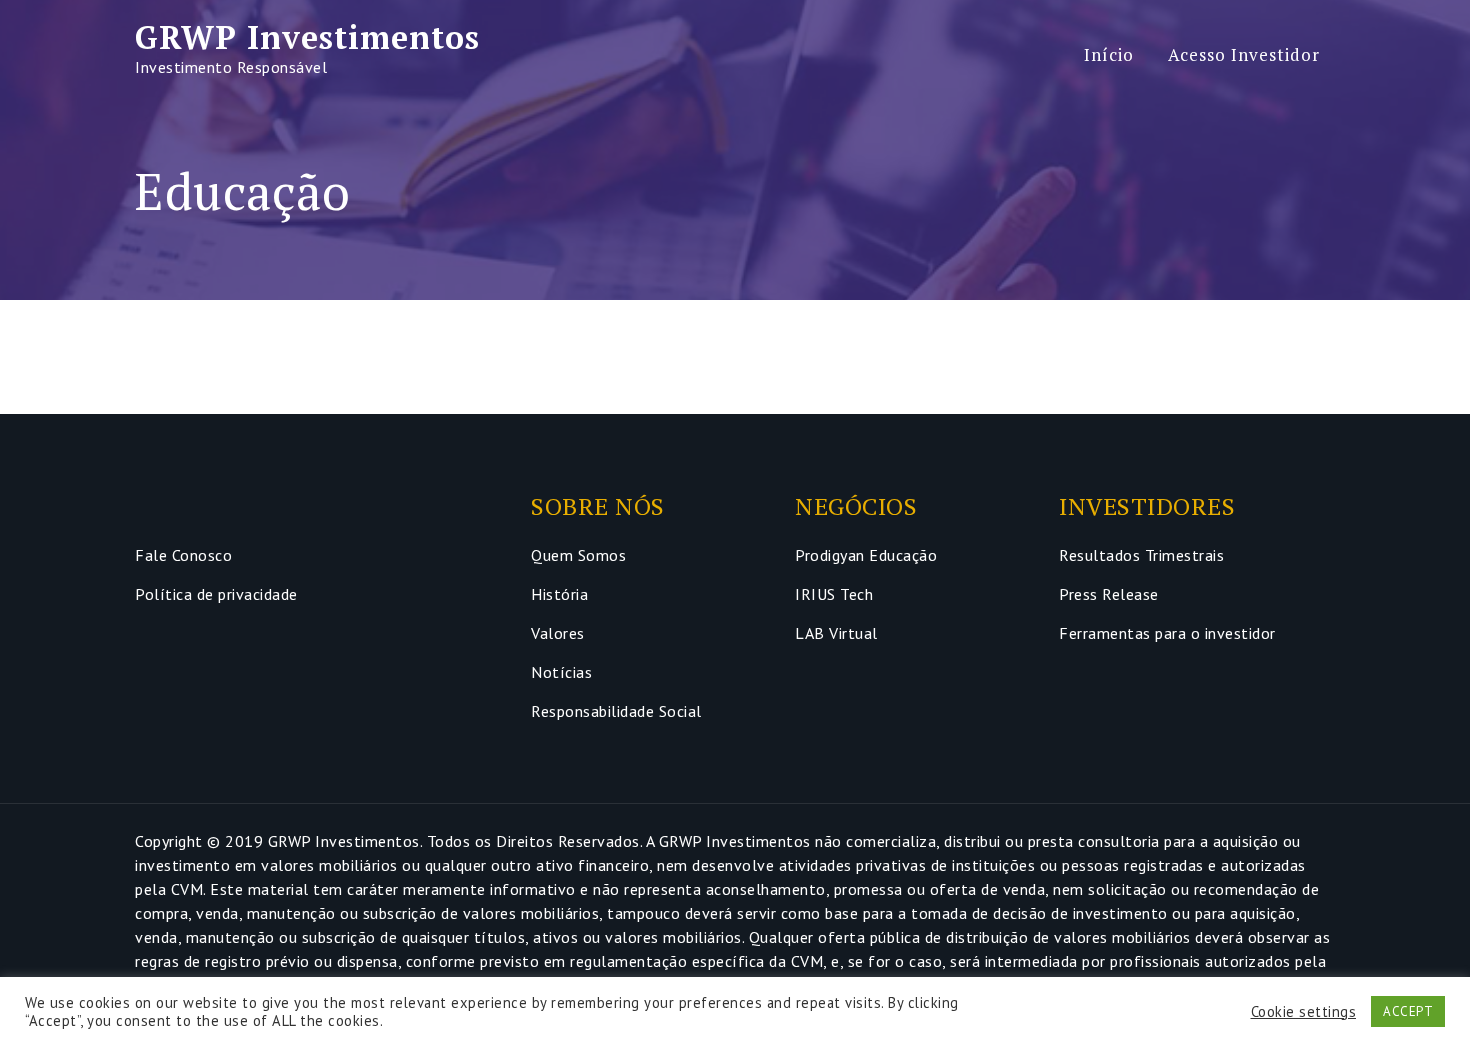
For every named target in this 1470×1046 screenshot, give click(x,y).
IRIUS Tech (834, 594)
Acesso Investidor (1244, 54)
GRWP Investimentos (307, 37)
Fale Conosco (183, 555)
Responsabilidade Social (616, 711)
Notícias (561, 672)
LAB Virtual (836, 633)
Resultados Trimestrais (1141, 555)
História (559, 594)
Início (1109, 54)
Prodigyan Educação (866, 555)
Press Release (1109, 594)
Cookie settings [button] (1304, 1012)
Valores (558, 633)
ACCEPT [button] (1408, 1011)
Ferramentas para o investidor (1167, 633)
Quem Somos (578, 555)
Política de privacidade (216, 594)
